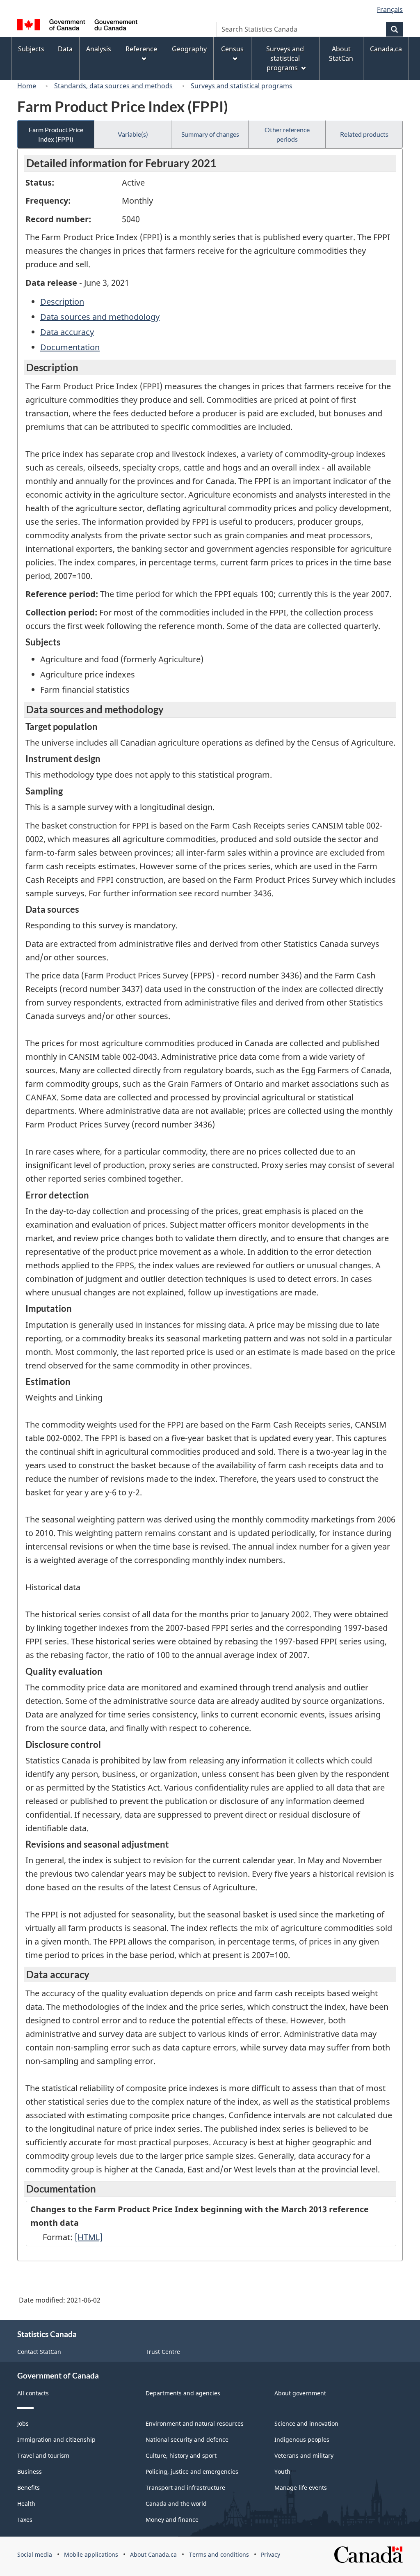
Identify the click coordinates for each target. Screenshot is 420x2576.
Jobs (23, 2423)
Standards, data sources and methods (113, 86)
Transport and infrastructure (185, 2488)
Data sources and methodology (100, 317)
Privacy (270, 2554)
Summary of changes (210, 134)
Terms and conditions (219, 2554)
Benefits (29, 2488)
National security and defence (187, 2439)
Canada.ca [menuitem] (386, 49)
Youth (282, 2472)
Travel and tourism (43, 2455)
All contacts (33, 2393)
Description (62, 302)
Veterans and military (304, 2455)
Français (390, 9)
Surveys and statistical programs (242, 86)
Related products (364, 134)
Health (26, 2504)
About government (300, 2393)
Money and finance (172, 2520)
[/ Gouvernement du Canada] (77, 26)
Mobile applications (91, 2554)
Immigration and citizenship (56, 2439)
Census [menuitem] (232, 49)
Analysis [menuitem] (99, 49)
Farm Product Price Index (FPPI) (56, 134)
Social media (35, 2554)
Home (27, 86)
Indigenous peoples (302, 2439)
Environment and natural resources (195, 2423)
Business (30, 2472)
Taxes (25, 2520)
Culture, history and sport (181, 2455)
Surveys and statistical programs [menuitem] (285, 58)
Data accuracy (67, 332)
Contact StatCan (39, 2352)
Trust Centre (163, 2352)
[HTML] (89, 2237)
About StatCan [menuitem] (341, 54)
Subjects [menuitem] (31, 49)
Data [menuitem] (65, 49)
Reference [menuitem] (141, 49)
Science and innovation (306, 2423)
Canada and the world (176, 2504)
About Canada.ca (153, 2554)
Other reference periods (287, 134)
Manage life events (301, 2488)
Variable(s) (133, 134)
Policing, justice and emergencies (192, 2472)
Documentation (70, 347)
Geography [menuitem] (189, 49)
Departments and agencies (183, 2393)
